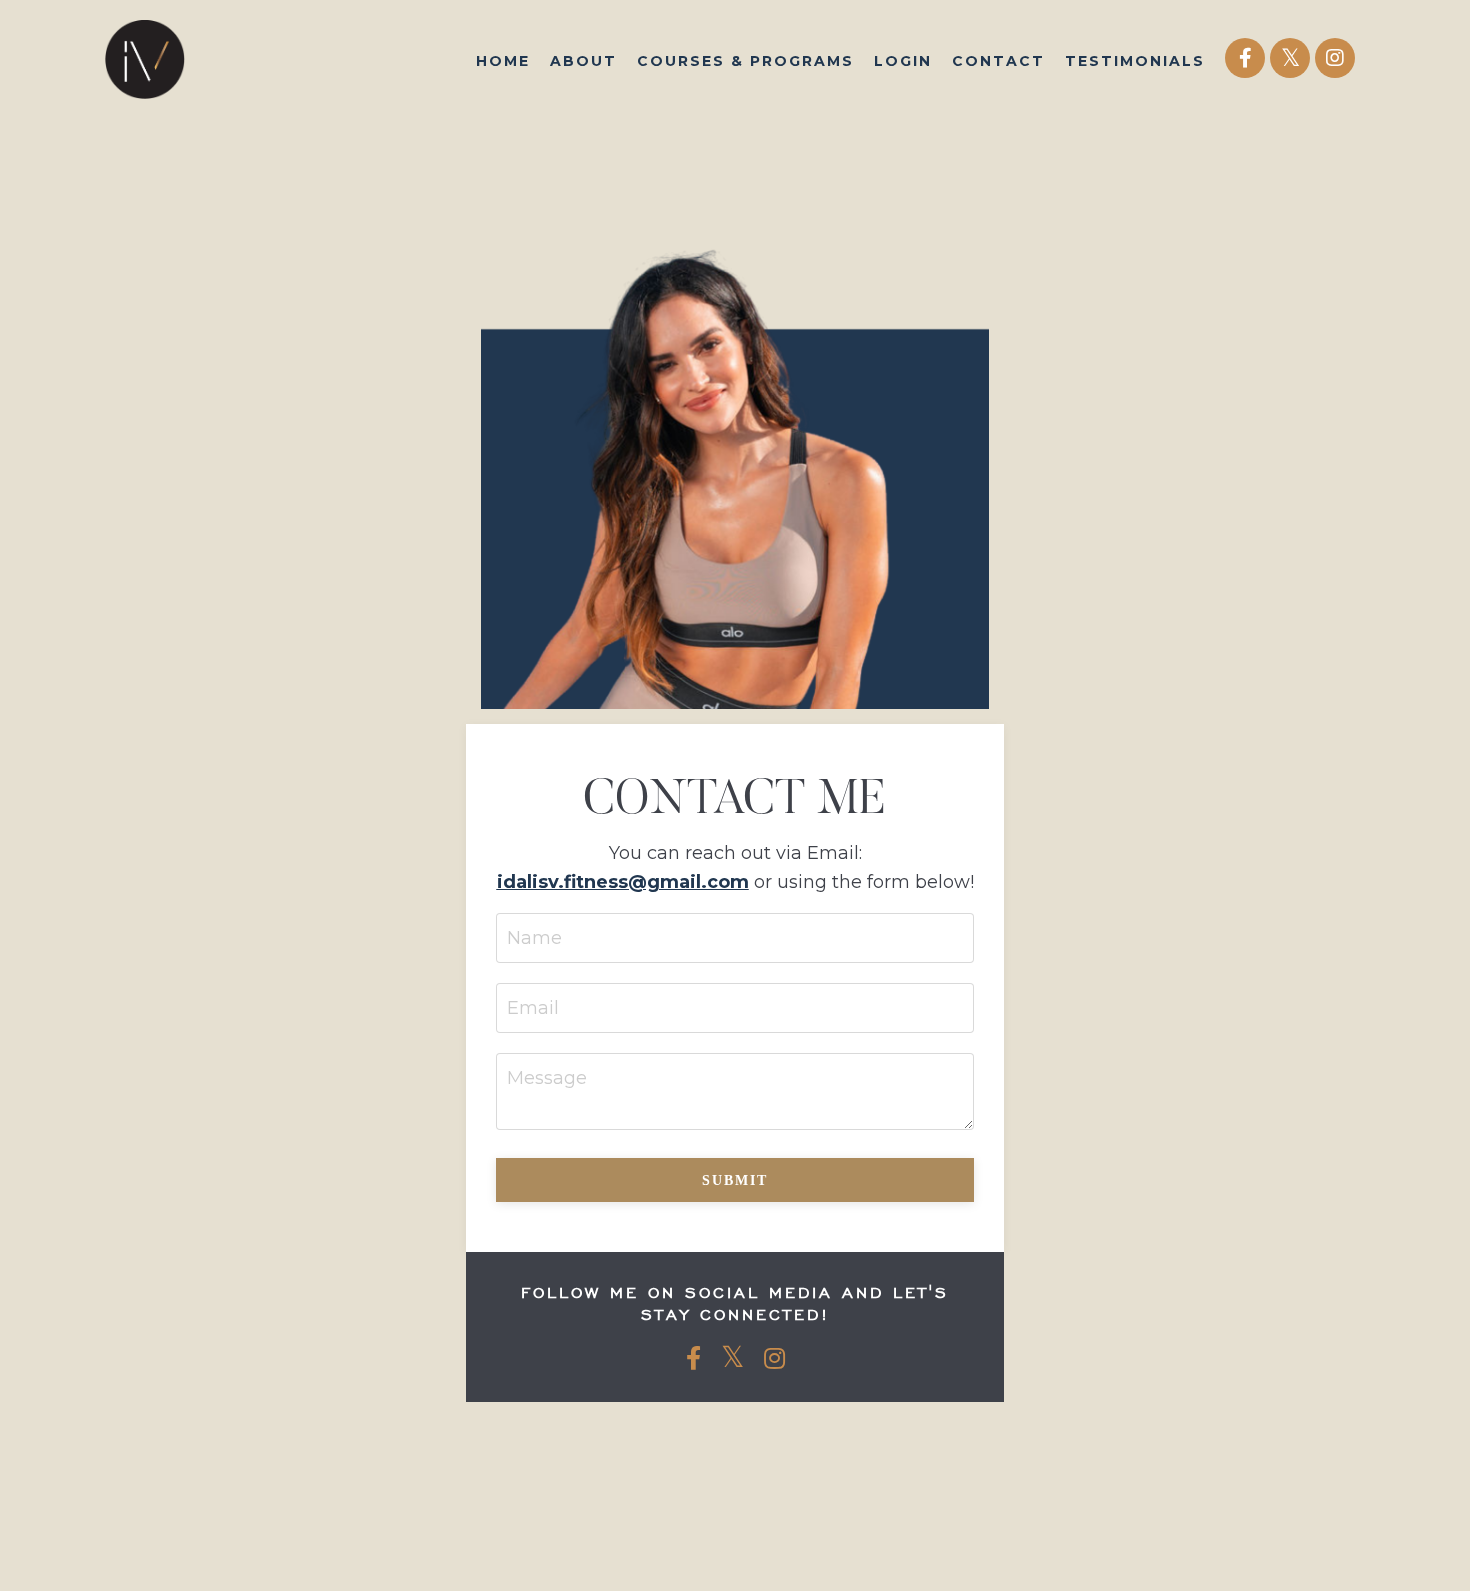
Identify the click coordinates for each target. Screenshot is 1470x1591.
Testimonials (1135, 61)
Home (503, 61)
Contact (998, 61)
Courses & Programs (745, 61)
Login (903, 61)
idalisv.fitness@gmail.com (623, 882)
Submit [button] (735, 1180)
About (583, 61)
